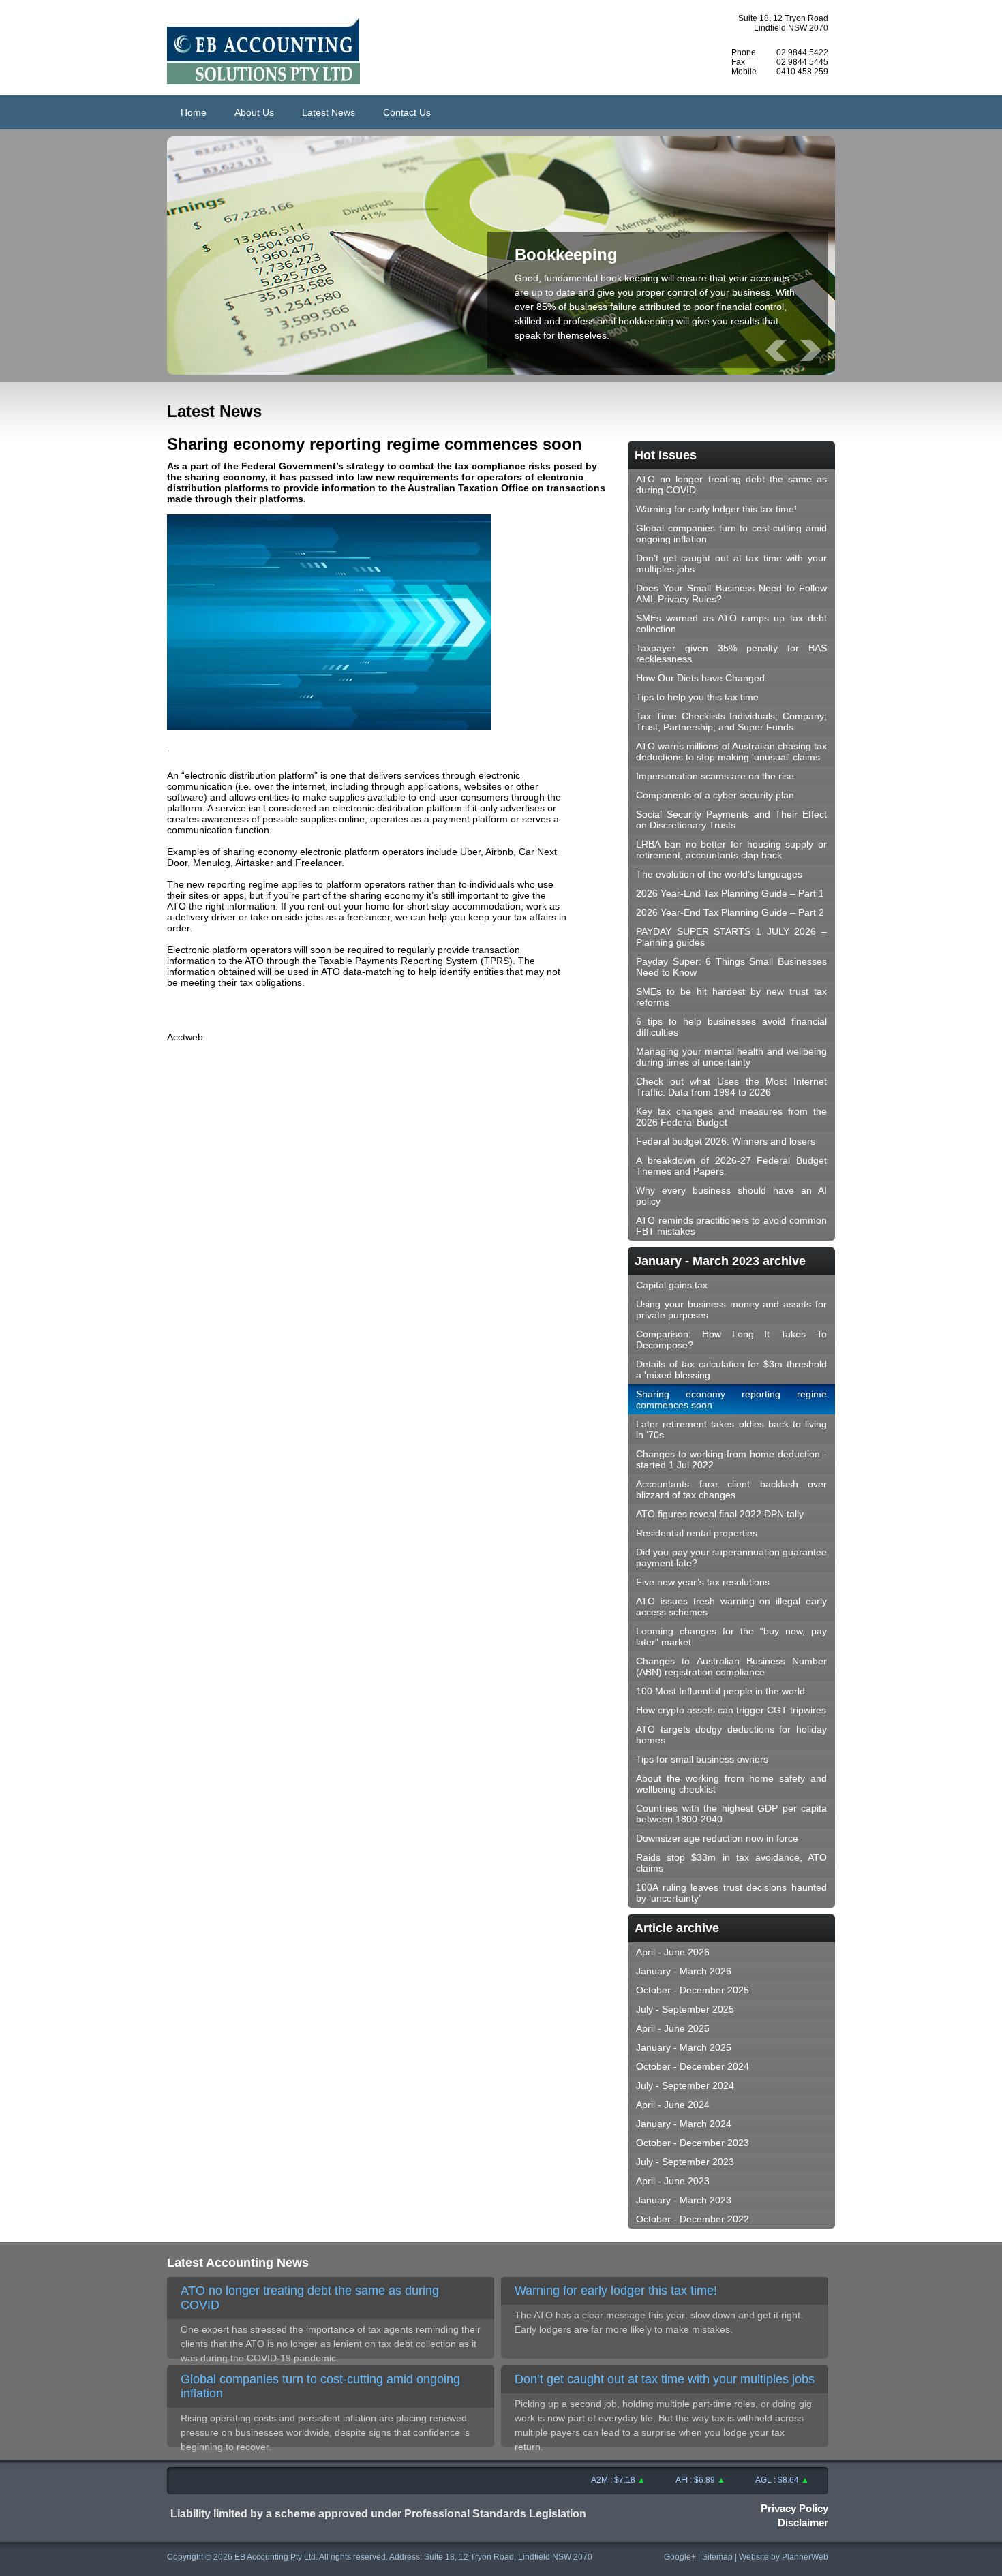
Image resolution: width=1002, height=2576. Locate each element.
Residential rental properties (697, 1533)
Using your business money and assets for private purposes (731, 1309)
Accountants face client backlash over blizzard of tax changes (731, 1489)
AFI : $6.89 (668, 2480)
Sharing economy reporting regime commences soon (731, 1399)
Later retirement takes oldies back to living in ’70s (731, 1429)
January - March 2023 (684, 2200)
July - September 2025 (685, 2009)
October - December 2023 (693, 2143)
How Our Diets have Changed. (702, 678)
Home (194, 112)
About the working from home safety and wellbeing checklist (731, 1784)
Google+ (680, 2557)
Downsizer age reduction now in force (717, 1838)
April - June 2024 (673, 2105)
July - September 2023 (685, 2162)
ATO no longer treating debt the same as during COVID (731, 484)
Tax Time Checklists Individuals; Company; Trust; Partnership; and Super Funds (731, 721)
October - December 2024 (693, 2066)
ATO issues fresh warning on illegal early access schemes (731, 1607)
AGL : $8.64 (750, 2480)
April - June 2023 (673, 2181)
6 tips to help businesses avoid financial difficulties (731, 1027)
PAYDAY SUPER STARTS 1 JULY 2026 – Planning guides (731, 937)
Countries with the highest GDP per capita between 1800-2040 (731, 1814)
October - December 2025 (693, 1990)
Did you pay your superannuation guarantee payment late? (731, 1557)
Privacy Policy (794, 2508)
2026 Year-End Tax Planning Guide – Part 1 (730, 893)
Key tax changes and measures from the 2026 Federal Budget (731, 1117)
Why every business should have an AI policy (731, 1196)
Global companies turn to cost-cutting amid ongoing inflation (731, 533)
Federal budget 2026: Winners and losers (726, 1141)
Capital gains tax (672, 1285)
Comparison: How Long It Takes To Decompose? (731, 1339)
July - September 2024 (685, 2085)
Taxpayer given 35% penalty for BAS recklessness (731, 653)
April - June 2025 (673, 2028)
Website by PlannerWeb (784, 2557)
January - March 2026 (684, 1971)
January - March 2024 (684, 2124)
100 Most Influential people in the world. (722, 1691)
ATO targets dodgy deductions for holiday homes (731, 1735)
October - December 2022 (693, 2219)
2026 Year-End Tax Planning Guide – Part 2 (730, 912)
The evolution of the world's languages (719, 874)
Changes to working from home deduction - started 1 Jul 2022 (731, 1459)
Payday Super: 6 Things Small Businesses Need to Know (731, 967)
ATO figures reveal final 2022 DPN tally (720, 1514)
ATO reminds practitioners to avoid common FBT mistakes (731, 1226)
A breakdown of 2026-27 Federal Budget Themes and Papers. (731, 1166)
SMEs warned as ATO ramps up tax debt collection (731, 623)
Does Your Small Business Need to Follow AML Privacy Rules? (731, 593)
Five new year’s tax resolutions (703, 1582)
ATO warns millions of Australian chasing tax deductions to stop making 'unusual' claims (731, 751)
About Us (254, 112)
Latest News (329, 112)
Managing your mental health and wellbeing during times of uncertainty (731, 1057)
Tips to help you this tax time (697, 697)
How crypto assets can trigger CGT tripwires (731, 1710)
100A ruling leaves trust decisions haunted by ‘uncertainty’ (731, 1893)
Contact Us (407, 112)
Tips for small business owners (702, 1759)
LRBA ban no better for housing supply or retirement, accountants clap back (731, 850)
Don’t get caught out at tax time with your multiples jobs (731, 563)
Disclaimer (803, 2523)
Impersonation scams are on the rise (715, 776)
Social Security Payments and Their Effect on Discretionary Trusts (731, 820)
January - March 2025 (684, 2047)
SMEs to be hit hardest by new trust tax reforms (731, 997)
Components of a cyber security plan (715, 795)
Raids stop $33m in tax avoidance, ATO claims (731, 1863)
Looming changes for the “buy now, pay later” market (731, 1636)
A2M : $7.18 (586, 2480)
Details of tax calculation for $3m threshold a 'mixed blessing (731, 1369)
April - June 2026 (673, 1952)
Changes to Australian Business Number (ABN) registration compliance (731, 1666)
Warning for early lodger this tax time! (716, 509)
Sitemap (717, 2557)
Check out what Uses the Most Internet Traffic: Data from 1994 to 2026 (731, 1087)
